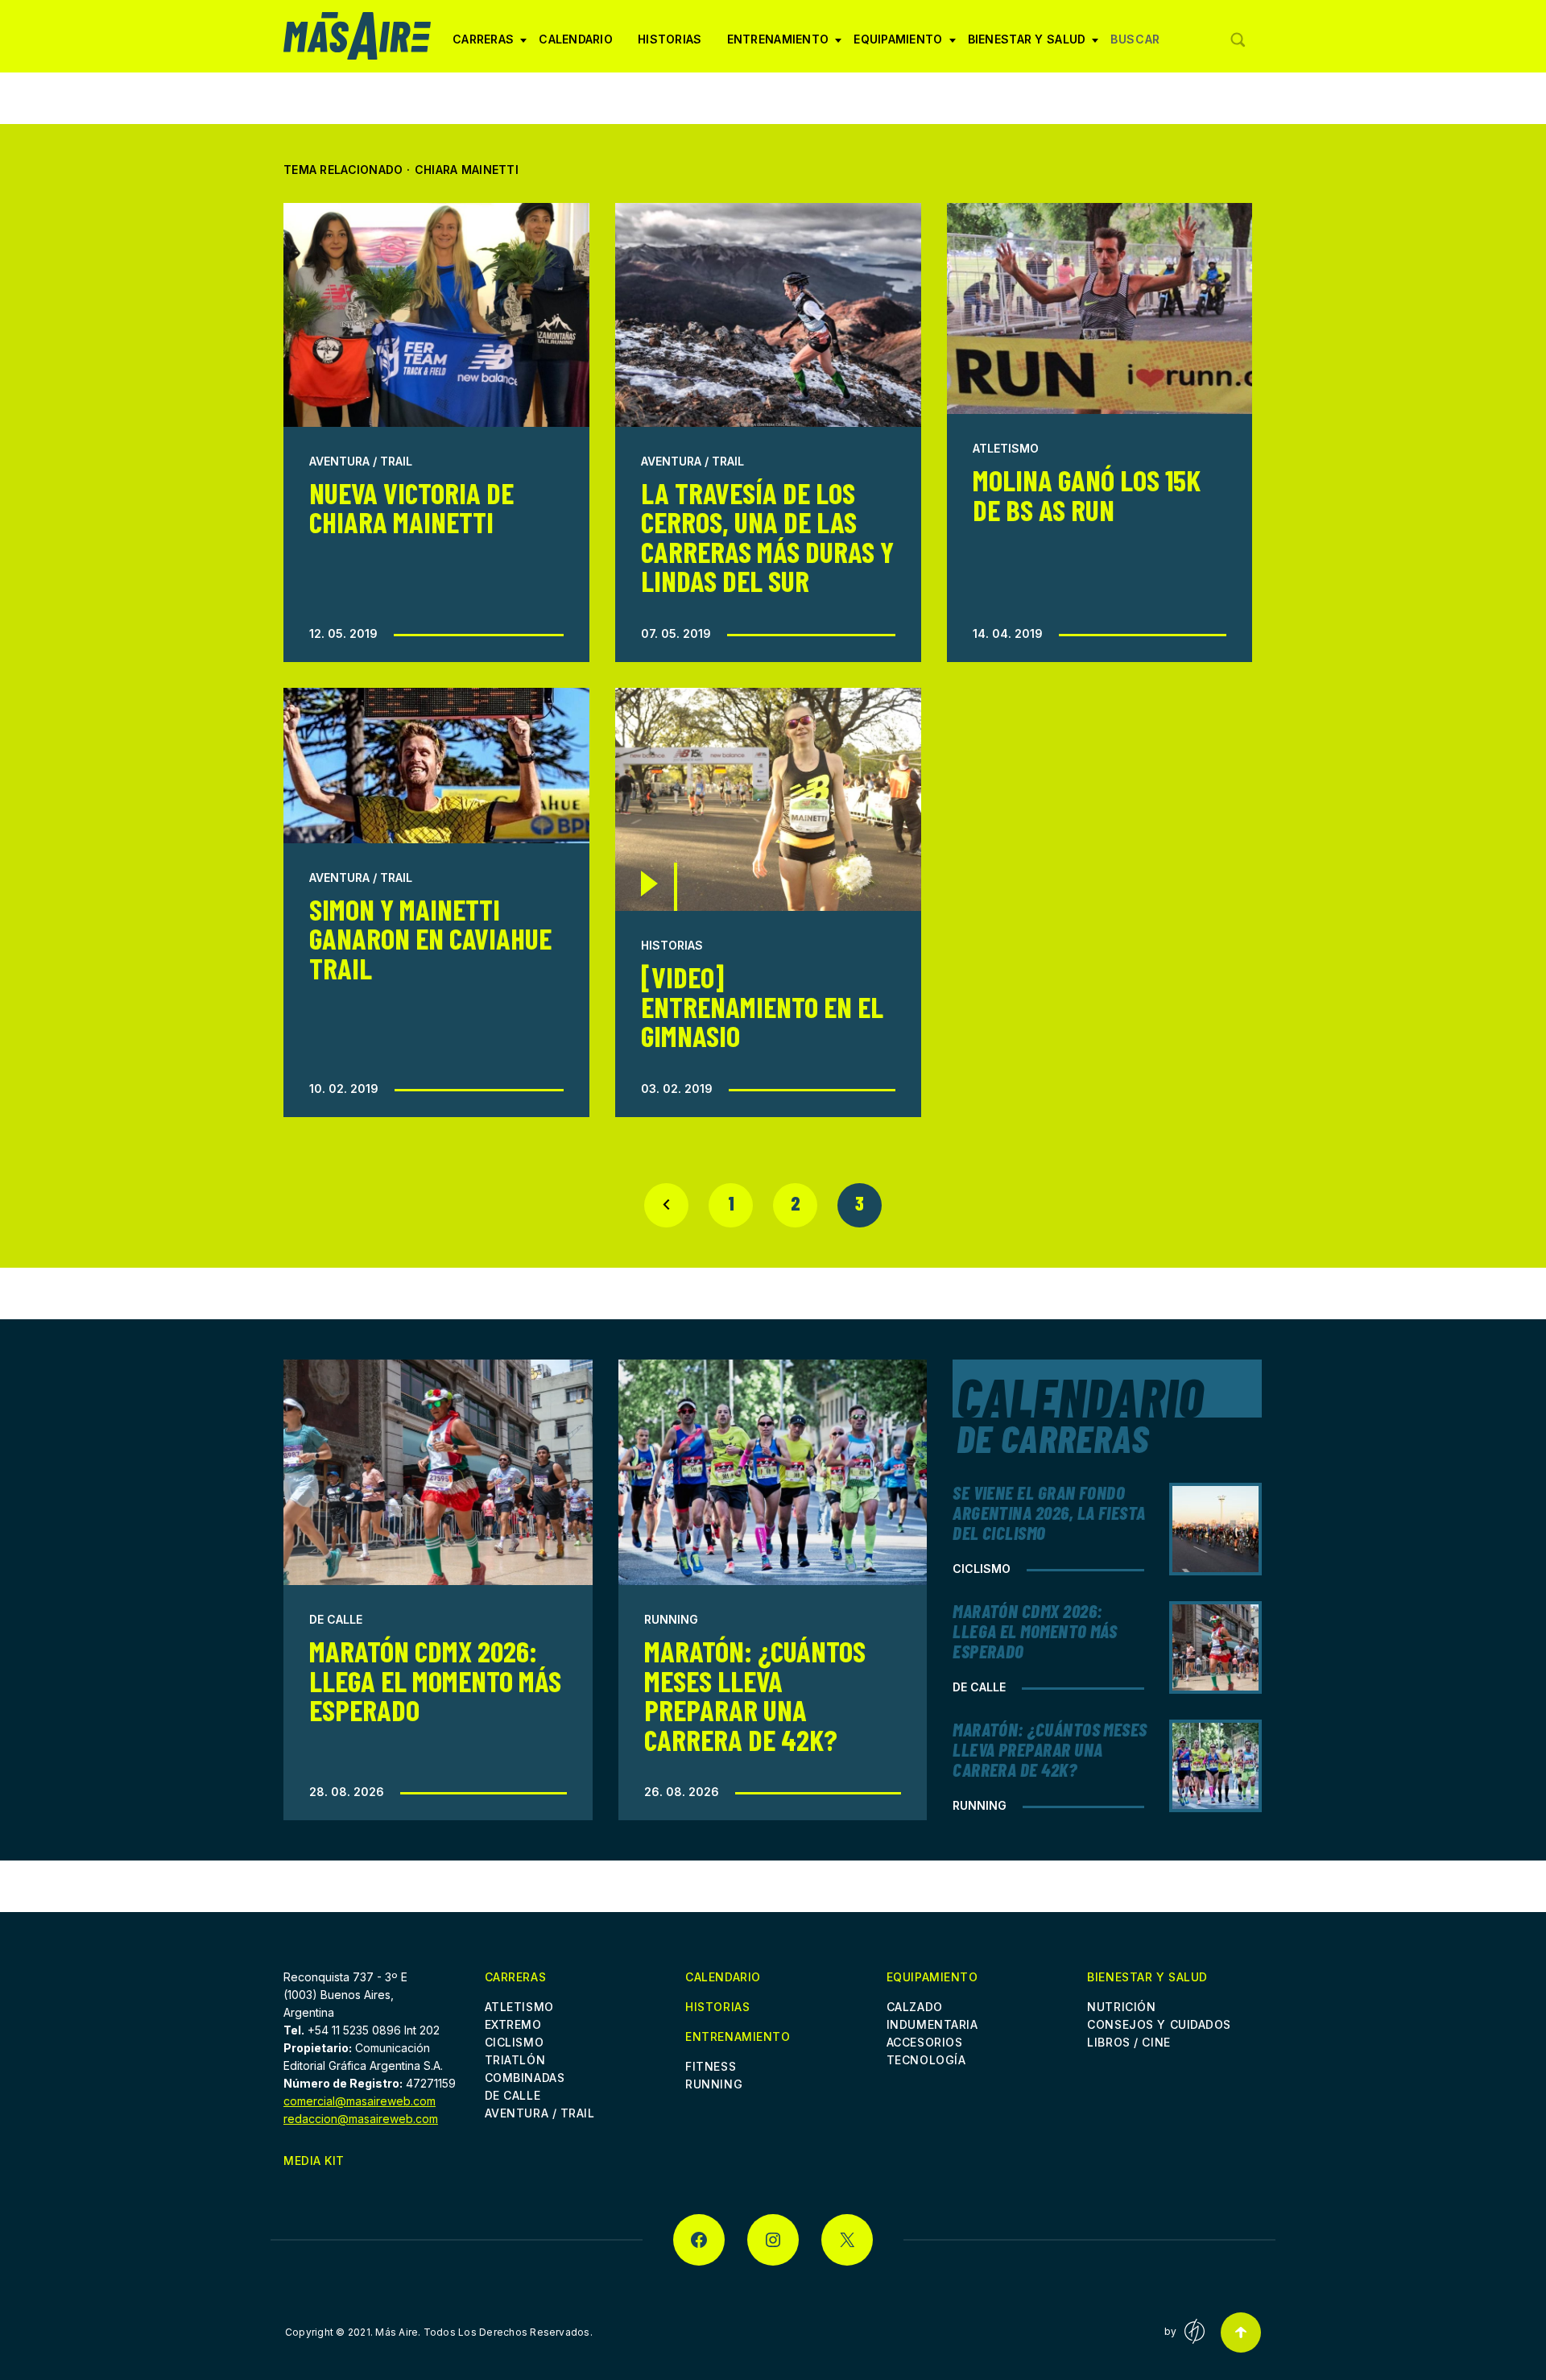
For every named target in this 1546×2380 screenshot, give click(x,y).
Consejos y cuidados (1159, 2024)
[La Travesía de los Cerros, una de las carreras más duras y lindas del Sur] (768, 315)
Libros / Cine (1128, 2042)
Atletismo (1006, 448)
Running (671, 1619)
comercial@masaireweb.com (360, 2101)
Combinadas (525, 2078)
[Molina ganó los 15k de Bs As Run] (1100, 308)
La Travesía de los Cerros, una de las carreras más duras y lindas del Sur (767, 536)
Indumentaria (932, 2024)
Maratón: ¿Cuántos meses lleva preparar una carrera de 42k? (755, 1695)
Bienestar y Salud (1027, 45)
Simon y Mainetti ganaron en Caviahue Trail (430, 938)
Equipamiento (898, 45)
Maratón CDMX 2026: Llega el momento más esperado (435, 1680)
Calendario (576, 39)
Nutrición (1121, 2007)
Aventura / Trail (361, 461)
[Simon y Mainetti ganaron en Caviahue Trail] (436, 766)
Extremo (513, 2024)
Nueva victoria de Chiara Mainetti (411, 507)
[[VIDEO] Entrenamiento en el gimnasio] (768, 800)
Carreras (483, 45)
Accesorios (925, 2042)
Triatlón (515, 2060)
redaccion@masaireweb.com (361, 2119)
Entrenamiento (778, 45)
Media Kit (314, 2161)
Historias (670, 39)
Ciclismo (982, 1569)
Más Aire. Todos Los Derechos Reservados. (484, 2332)
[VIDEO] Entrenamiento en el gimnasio (762, 1006)
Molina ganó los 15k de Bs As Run (1087, 494)
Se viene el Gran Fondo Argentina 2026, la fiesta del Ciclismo (1049, 1513)
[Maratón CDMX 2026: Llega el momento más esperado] (438, 1472)
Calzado (915, 2007)
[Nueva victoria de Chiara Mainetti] (436, 315)
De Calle (336, 1619)
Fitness (711, 2066)
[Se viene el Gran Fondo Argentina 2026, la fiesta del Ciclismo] (1215, 1529)
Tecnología (926, 2060)
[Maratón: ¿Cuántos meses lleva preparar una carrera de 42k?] (773, 1472)
